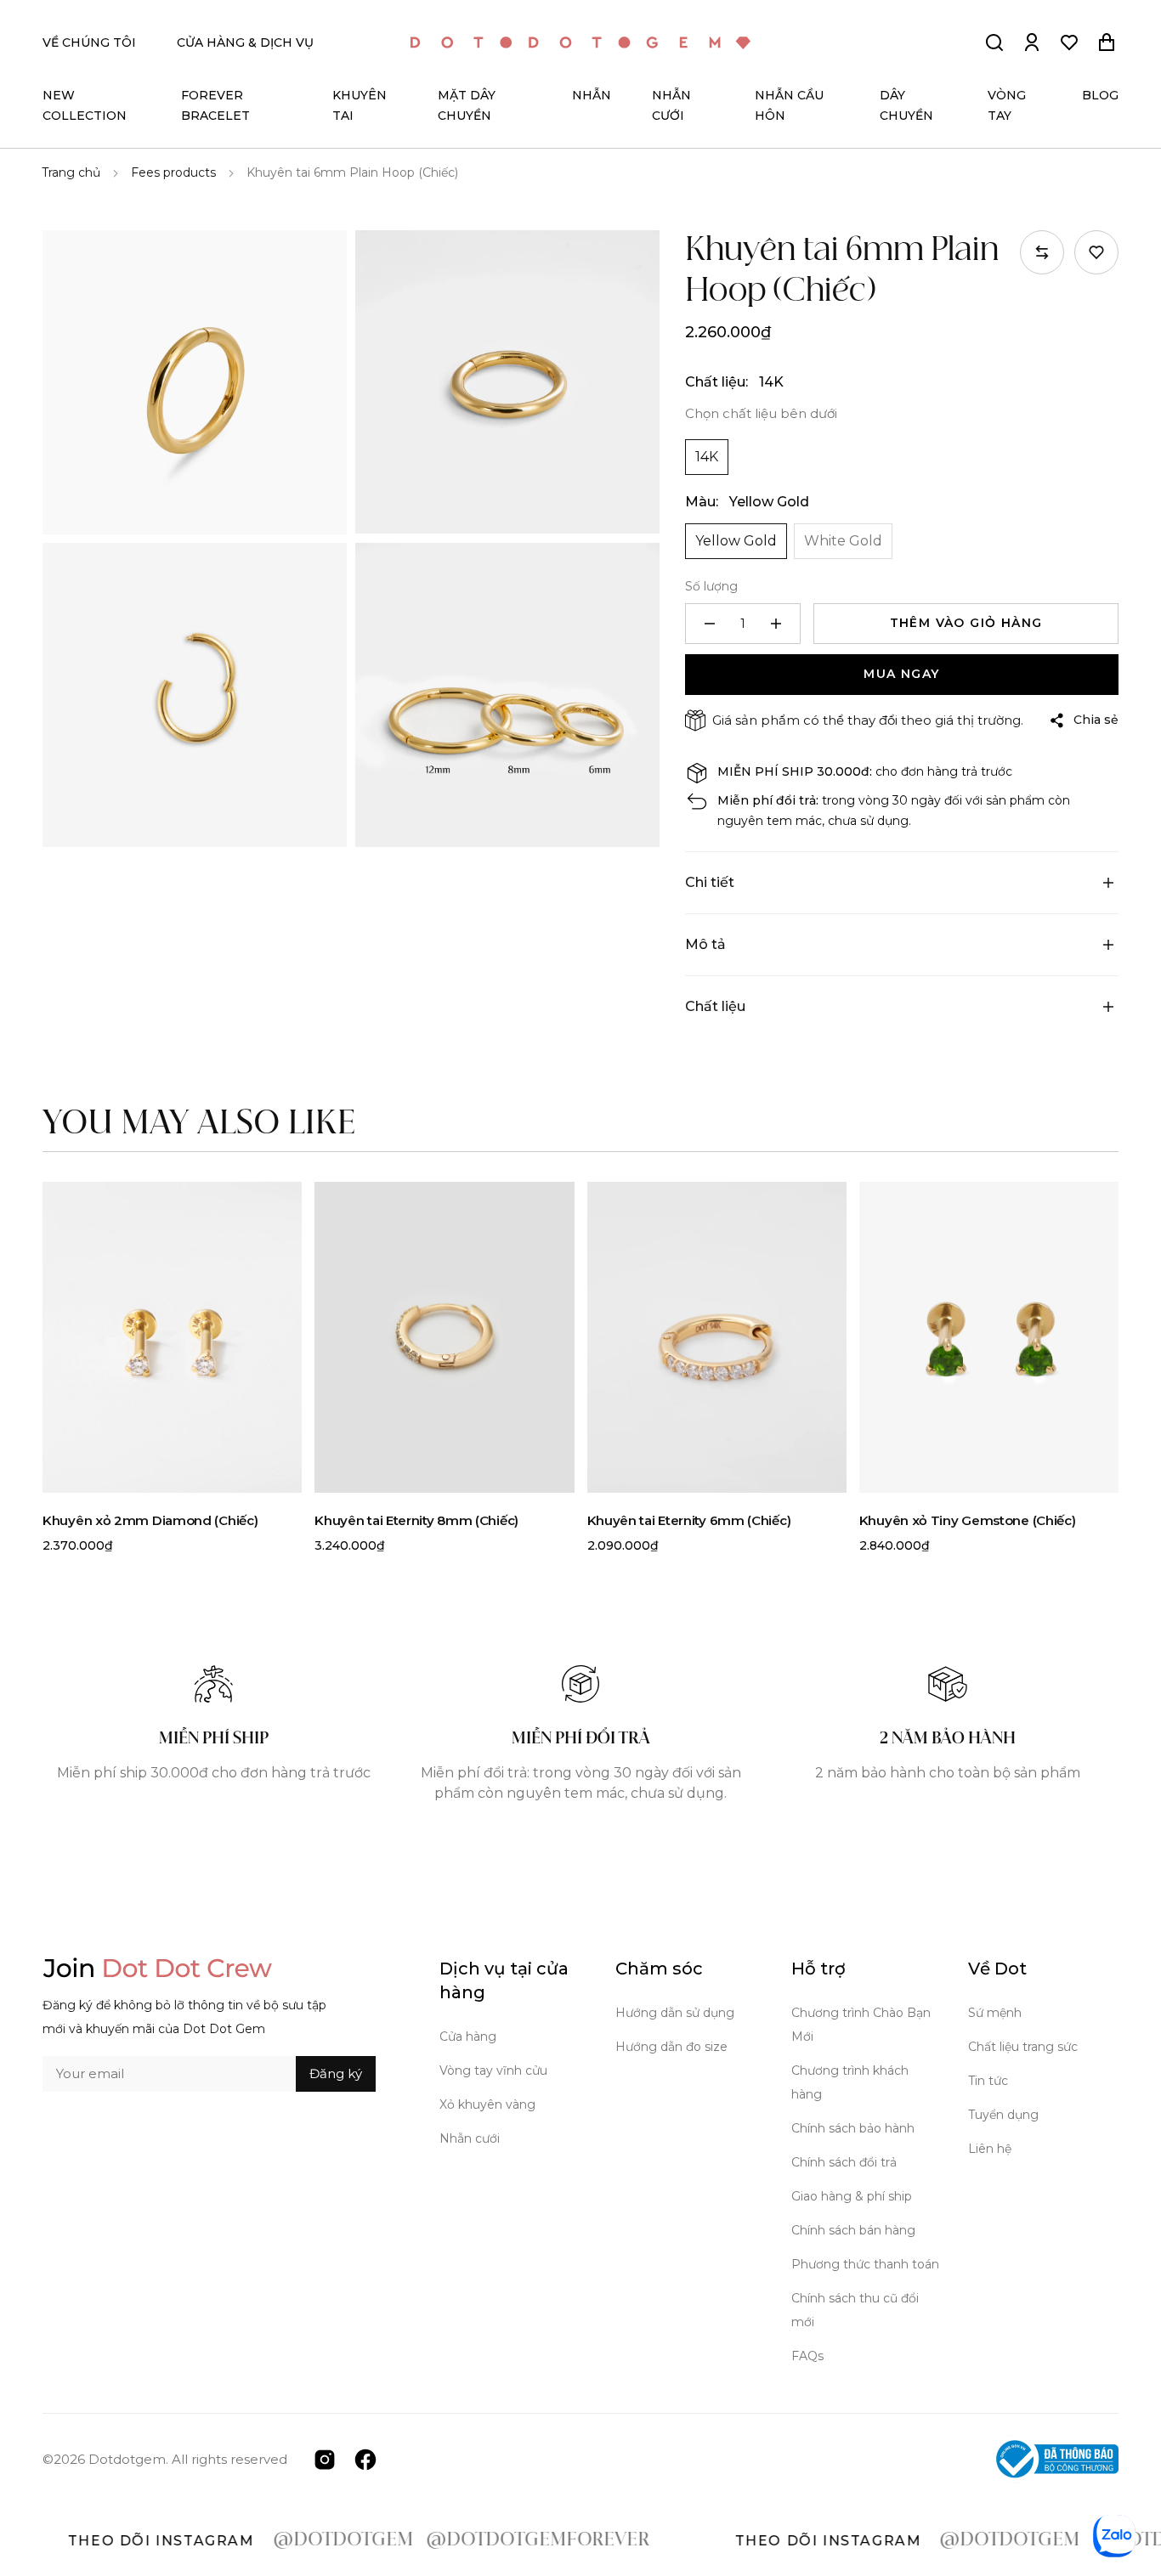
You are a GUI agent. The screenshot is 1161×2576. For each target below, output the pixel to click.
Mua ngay (901, 674)
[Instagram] (325, 2458)
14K (707, 457)
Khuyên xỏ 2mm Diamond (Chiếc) (150, 1520)
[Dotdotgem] (580, 43)
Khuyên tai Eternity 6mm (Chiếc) (689, 1520)
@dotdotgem (287, 2540)
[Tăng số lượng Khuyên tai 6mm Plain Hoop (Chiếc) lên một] (776, 624)
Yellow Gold (736, 541)
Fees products (173, 172)
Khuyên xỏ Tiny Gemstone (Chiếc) (968, 1520)
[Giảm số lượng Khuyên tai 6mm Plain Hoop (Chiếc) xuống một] (710, 624)
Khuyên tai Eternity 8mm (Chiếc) (416, 1520)
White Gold (843, 541)
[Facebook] (365, 2458)
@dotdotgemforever (481, 2540)
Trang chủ (71, 172)
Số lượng (711, 586)
